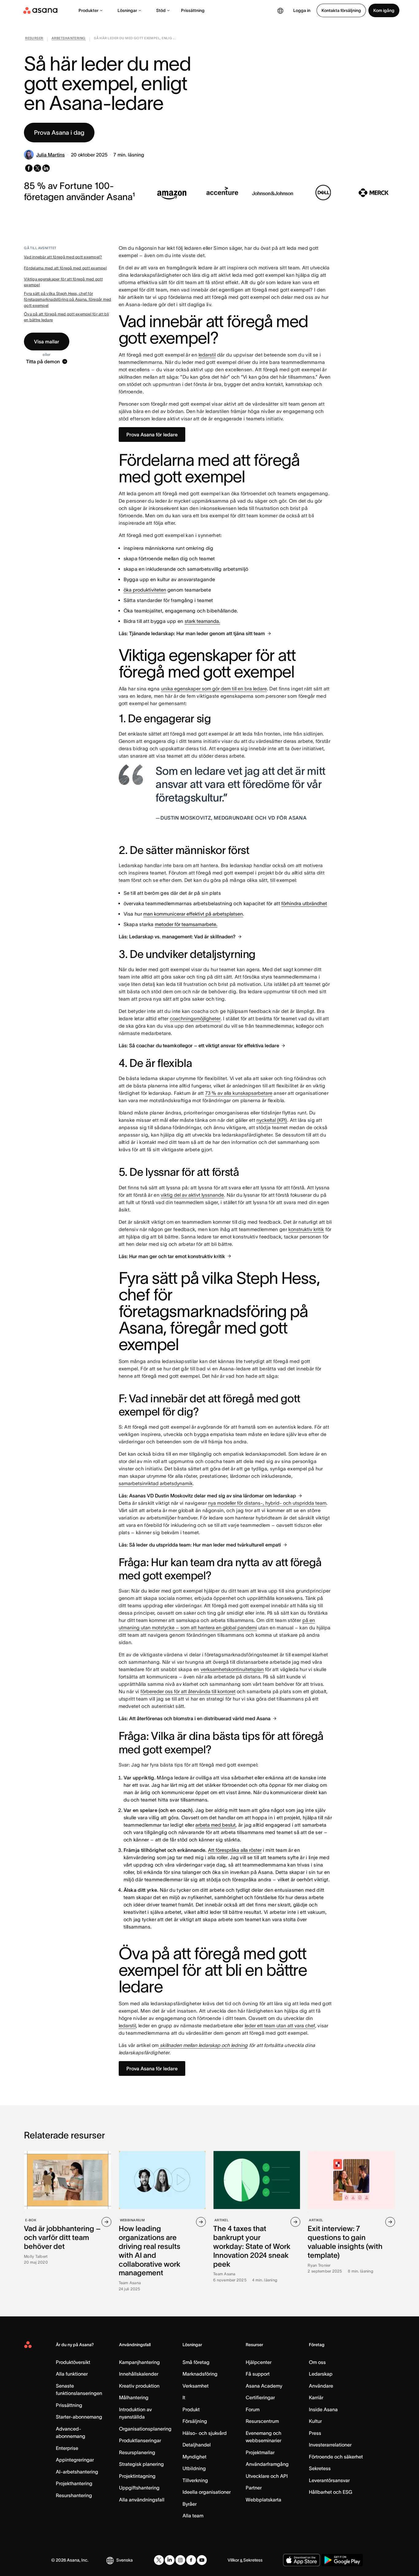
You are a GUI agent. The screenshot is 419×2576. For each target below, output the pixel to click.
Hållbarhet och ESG (331, 2492)
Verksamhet (196, 2386)
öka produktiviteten (145, 590)
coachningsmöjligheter (195, 1018)
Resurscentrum (262, 2421)
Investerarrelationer (330, 2445)
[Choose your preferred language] (280, 10)
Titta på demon (43, 361)
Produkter (88, 10)
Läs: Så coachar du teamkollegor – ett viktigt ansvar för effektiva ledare (199, 1045)
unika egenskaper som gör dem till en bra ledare (214, 689)
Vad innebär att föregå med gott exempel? (63, 257)
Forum (253, 2409)
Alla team (193, 2516)
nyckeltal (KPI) (272, 1120)
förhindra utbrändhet (304, 903)
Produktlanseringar (140, 2440)
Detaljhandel (197, 2445)
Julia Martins (50, 155)
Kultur (315, 2421)
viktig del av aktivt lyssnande (192, 1195)
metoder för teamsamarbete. (186, 924)
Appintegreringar (75, 2460)
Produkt (191, 2409)
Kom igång (384, 10)
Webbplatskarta (263, 2500)
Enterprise (67, 2448)
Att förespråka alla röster (235, 1850)
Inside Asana (323, 2409)
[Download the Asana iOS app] (302, 2560)
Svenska (125, 2560)
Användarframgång (267, 2464)
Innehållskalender (139, 2374)
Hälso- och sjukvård (205, 2433)
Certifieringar (260, 2397)
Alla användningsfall (142, 2500)
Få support (258, 2374)
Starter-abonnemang (79, 2417)
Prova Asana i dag (59, 133)
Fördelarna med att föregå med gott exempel (65, 268)
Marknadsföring (200, 2374)
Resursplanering (137, 2452)
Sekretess (320, 2468)
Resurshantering (74, 2495)
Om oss (317, 2362)
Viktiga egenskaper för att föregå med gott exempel (63, 282)
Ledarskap (321, 2374)
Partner (254, 2488)
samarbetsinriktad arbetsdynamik (156, 1483)
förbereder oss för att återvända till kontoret (188, 1691)
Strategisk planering (141, 2464)
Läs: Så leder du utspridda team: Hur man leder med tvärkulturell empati (200, 1545)
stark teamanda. (202, 621)
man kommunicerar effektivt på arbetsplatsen (193, 914)
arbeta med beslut (215, 1825)
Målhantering (134, 2397)
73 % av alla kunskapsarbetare (239, 1093)
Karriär (316, 2397)
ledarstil (207, 355)
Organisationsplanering (145, 2429)
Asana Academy (264, 2386)
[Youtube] (202, 2560)
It (184, 2397)
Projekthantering (74, 2483)
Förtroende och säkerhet (336, 2457)
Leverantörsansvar (329, 2480)
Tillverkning (195, 2480)
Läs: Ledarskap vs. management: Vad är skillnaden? (177, 937)
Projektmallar (260, 2452)
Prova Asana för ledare (152, 434)
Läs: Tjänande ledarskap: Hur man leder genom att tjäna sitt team (192, 633)
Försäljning (195, 2421)
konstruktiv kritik (306, 1229)
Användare (321, 2386)
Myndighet (194, 2457)
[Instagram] (180, 2560)
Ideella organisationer (207, 2492)
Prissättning (193, 10)
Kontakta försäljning (341, 10)
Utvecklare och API (267, 2476)
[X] (159, 2560)
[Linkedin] (170, 2560)
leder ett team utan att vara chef (280, 2026)
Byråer (190, 2504)
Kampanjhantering (139, 2362)
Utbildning (194, 2468)
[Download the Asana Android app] (342, 2560)
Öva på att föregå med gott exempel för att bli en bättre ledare (66, 317)
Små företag (196, 2362)
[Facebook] (191, 2560)
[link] (34, 39)
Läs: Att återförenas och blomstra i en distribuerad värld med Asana (195, 1718)
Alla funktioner (72, 2374)
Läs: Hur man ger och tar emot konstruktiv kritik (172, 1256)
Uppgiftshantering (139, 2488)
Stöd (161, 10)
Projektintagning (137, 2476)
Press (315, 2433)
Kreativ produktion (139, 2386)
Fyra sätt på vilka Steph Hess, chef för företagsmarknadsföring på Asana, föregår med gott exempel (67, 299)
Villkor (233, 2560)
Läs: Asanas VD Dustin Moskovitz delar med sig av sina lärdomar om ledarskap (207, 1496)
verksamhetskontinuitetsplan (232, 1669)
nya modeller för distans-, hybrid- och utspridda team (267, 1503)
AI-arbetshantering (77, 2472)
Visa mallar (47, 342)
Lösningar (127, 10)
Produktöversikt (73, 2362)
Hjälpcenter (259, 2362)
